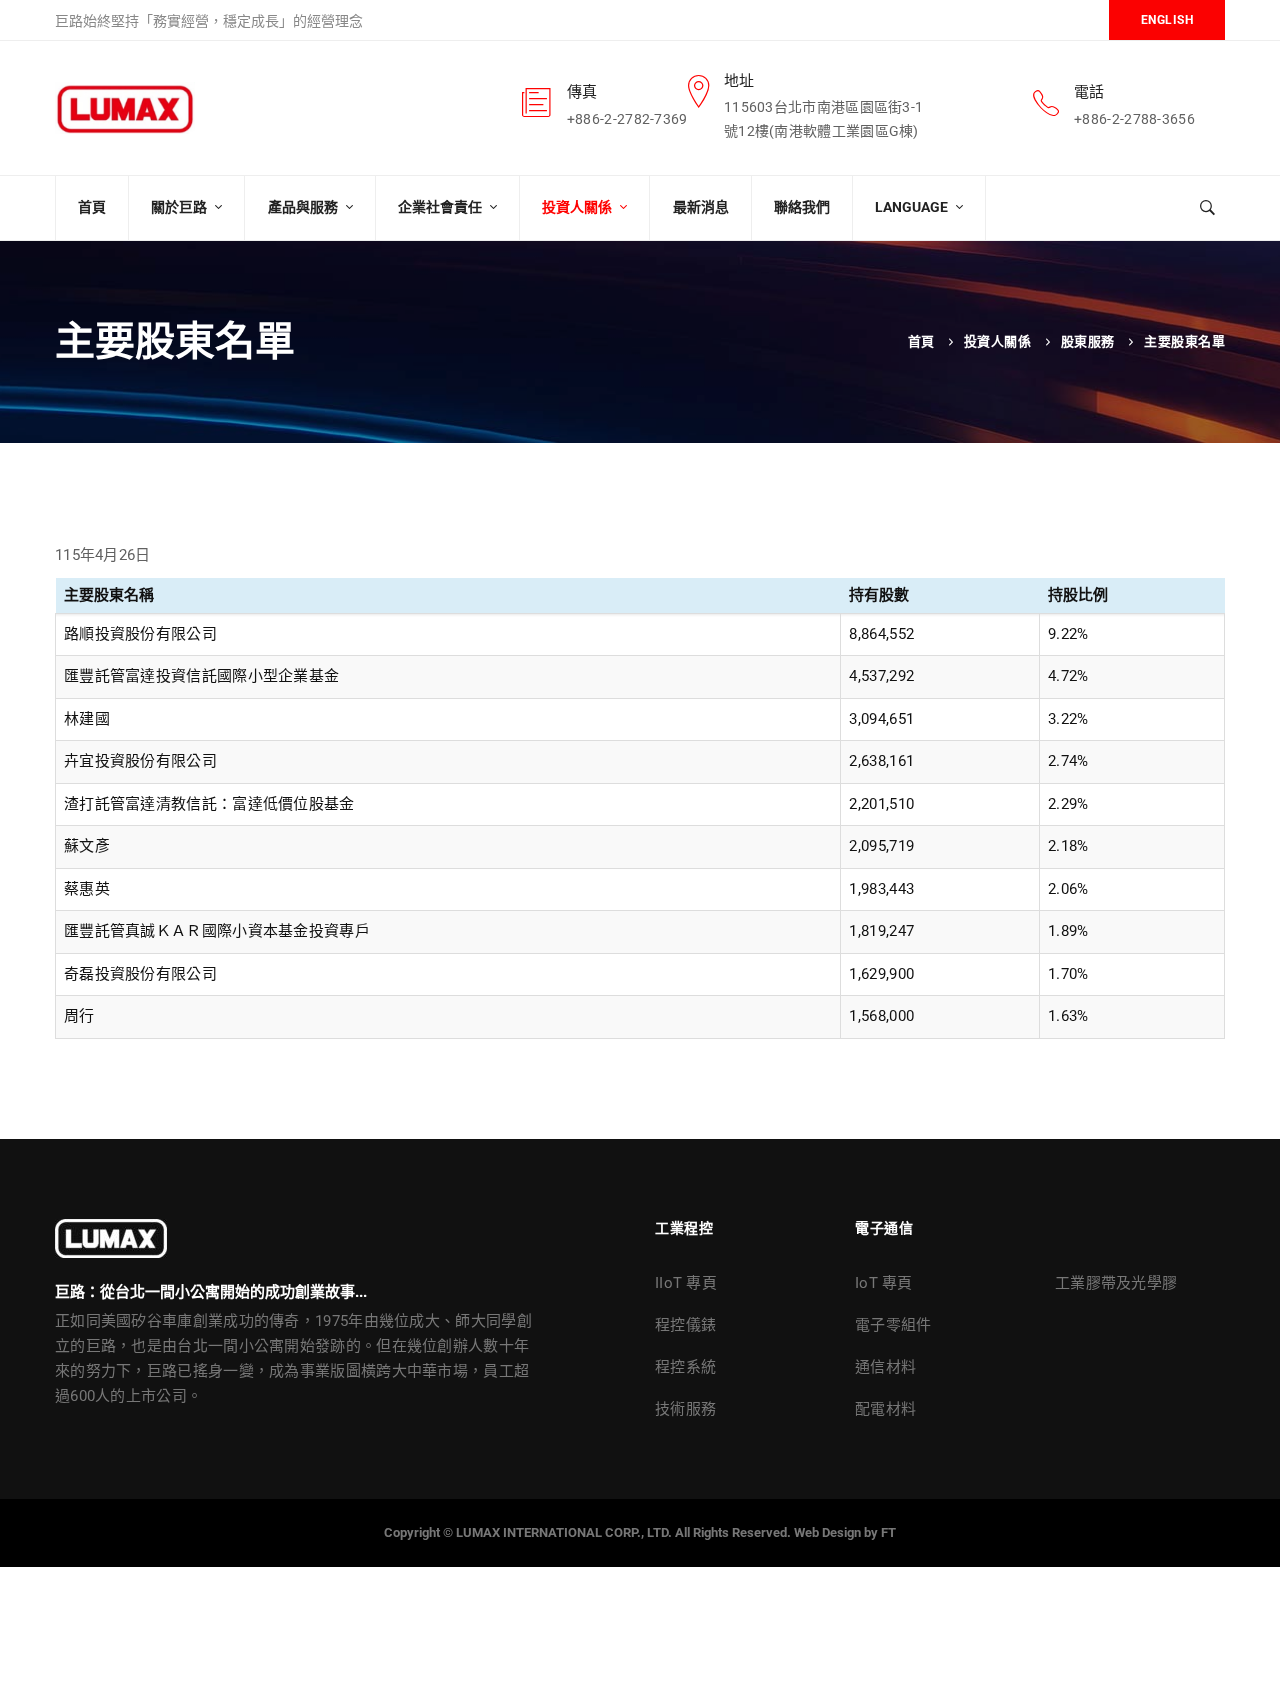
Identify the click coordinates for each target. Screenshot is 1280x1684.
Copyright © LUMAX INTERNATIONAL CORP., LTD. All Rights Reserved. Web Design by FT (640, 1532)
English (1167, 20)
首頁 (921, 341)
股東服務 (1088, 341)
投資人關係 (998, 341)
